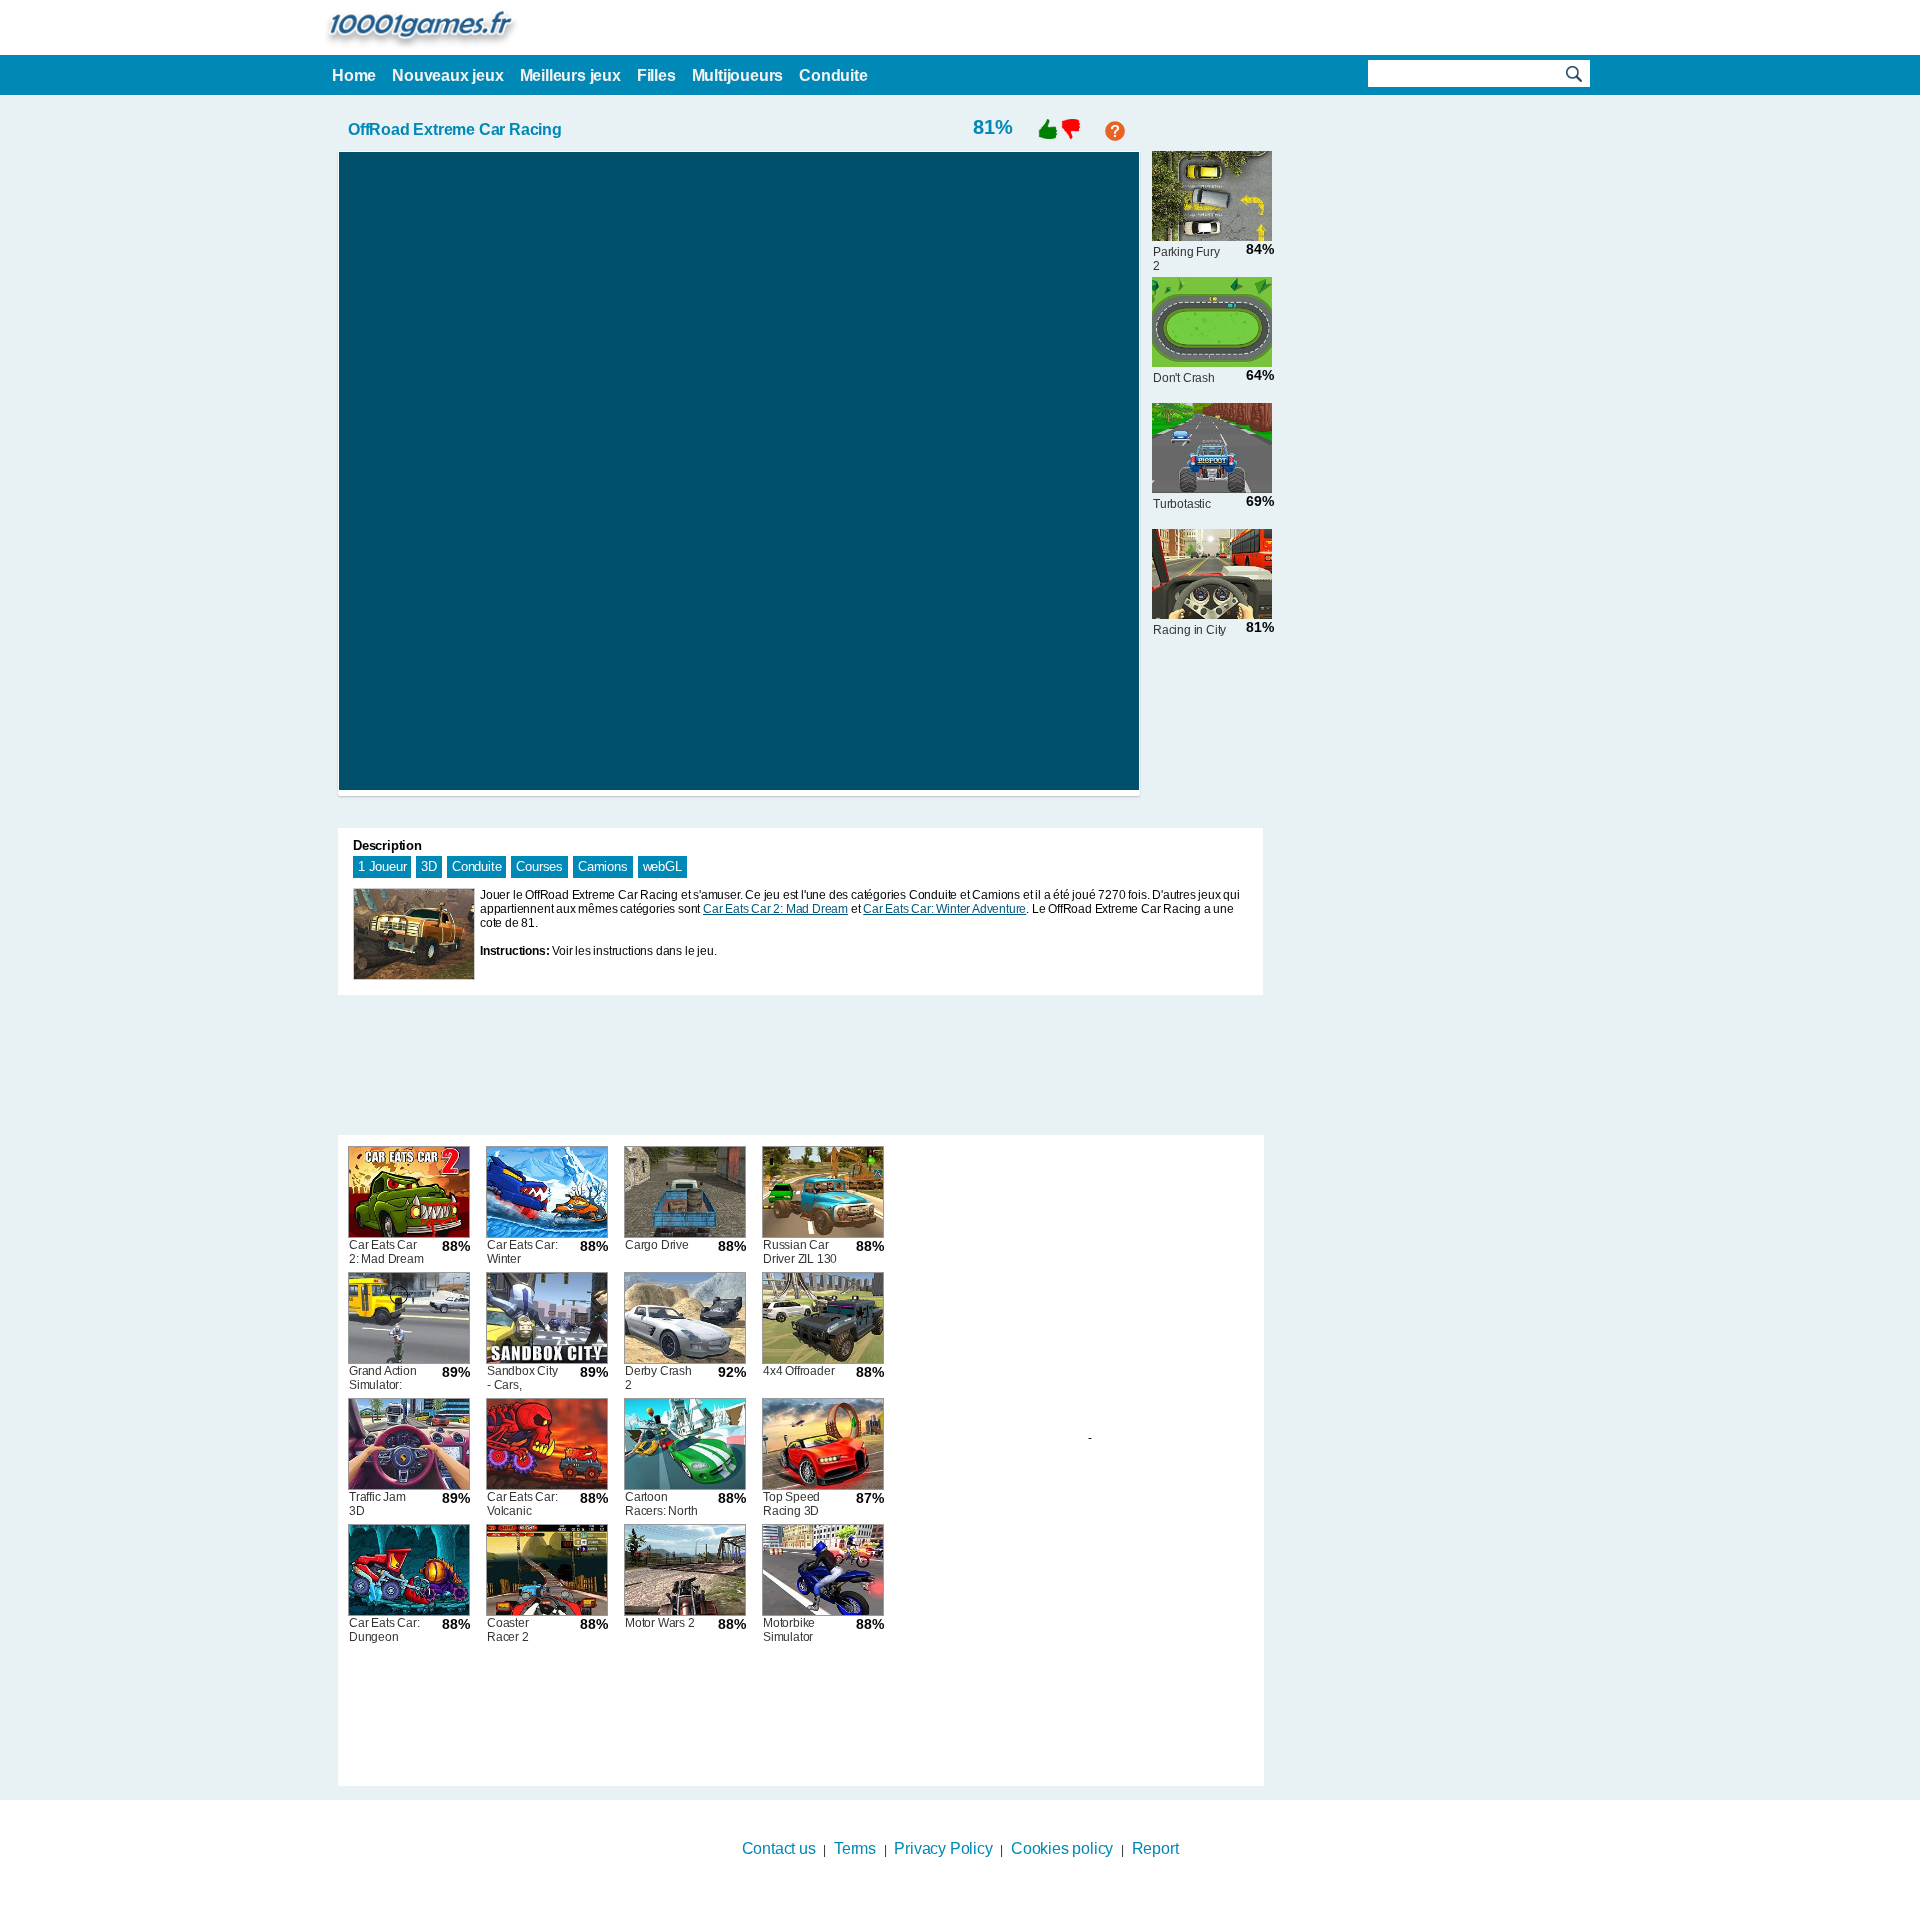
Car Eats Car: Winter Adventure (944, 909)
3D (429, 866)
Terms (855, 1848)
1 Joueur (382, 866)
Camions (603, 866)
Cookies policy (1062, 1848)
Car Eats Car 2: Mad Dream (775, 909)
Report (1155, 1848)
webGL (662, 866)
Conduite (476, 866)
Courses (539, 866)
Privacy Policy (943, 1848)
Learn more (947, 1905)
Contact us (779, 1848)
